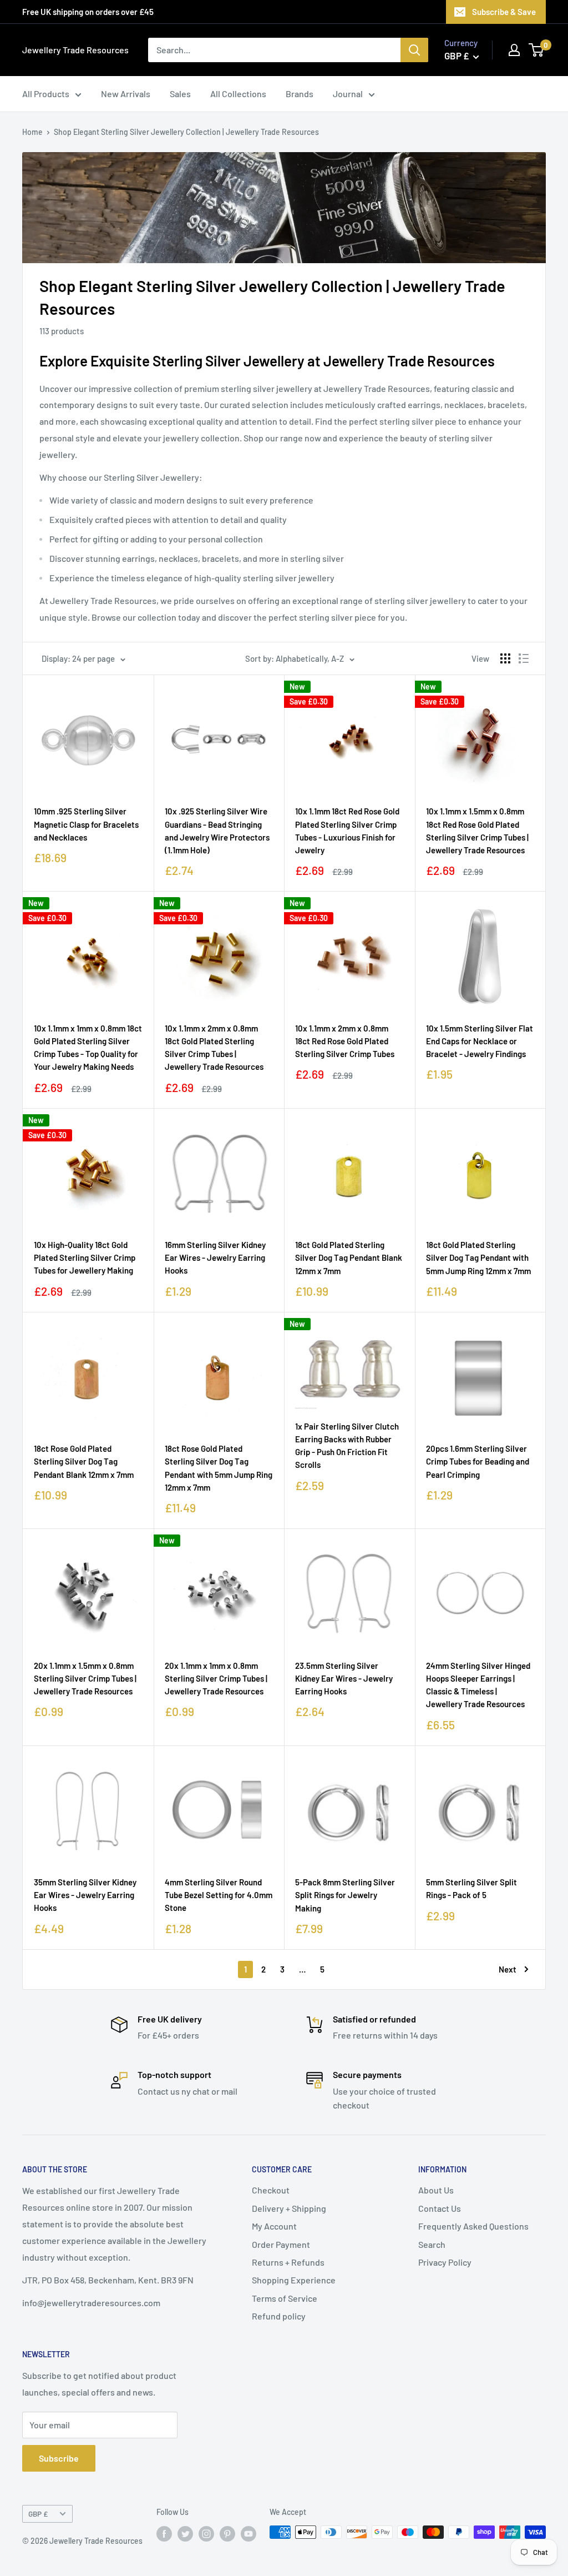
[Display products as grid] (505, 658)
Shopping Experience (294, 2280)
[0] (537, 50)
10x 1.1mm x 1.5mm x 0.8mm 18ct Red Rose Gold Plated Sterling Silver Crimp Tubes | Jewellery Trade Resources (477, 831)
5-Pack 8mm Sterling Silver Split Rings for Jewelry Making (345, 1895)
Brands (300, 94)
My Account (274, 2226)
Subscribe (59, 2458)
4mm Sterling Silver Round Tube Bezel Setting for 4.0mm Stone (219, 1895)
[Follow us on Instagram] (206, 2533)
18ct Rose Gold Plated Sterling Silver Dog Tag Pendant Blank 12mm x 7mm (84, 1461)
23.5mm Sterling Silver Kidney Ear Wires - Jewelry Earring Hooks (344, 1679)
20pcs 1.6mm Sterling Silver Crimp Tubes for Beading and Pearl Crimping (478, 1461)
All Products (46, 94)
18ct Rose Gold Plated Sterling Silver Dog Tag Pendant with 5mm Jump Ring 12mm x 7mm (219, 1468)
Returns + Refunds (288, 2262)
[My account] (514, 50)
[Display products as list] (524, 658)
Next (508, 1969)
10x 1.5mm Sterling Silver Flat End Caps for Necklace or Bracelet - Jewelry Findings (480, 1041)
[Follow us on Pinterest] (227, 2533)
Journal (348, 94)
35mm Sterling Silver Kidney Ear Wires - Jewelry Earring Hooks (85, 1895)
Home (32, 132)
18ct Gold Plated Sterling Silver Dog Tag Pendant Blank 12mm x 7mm (349, 1258)
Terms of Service (285, 2298)
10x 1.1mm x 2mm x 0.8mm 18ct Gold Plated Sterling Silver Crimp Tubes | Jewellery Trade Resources (214, 1048)
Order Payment (281, 2244)
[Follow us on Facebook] (164, 2533)
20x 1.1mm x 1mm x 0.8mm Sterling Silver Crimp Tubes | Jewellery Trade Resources (216, 1679)
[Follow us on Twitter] (185, 2533)
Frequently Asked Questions (473, 2226)
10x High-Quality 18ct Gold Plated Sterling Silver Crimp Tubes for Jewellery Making (85, 1258)
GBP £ (38, 2514)
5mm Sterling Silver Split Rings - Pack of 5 (471, 1888)
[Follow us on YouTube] (248, 2533)
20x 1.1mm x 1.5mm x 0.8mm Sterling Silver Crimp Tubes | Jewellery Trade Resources (85, 1679)
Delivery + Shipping (289, 2208)
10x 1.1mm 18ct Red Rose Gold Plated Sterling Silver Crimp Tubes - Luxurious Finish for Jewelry (347, 831)
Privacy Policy (445, 2262)
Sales (180, 94)
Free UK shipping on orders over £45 (88, 12)
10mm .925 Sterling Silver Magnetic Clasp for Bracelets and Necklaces (86, 824)
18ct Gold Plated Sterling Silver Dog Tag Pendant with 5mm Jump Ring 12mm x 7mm (478, 1258)
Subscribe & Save (504, 12)
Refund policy (279, 2316)
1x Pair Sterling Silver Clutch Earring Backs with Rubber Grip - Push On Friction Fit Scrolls (347, 1446)
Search (432, 2244)
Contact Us (440, 2208)
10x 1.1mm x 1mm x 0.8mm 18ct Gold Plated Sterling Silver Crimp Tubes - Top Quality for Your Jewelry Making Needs (88, 1048)
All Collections (238, 94)
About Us (436, 2190)
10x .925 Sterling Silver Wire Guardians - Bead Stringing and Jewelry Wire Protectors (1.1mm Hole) (217, 831)
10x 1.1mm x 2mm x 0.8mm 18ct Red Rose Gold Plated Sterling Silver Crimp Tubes (345, 1041)
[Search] (414, 50)
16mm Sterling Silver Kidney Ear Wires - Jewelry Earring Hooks (215, 1258)
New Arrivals (126, 94)
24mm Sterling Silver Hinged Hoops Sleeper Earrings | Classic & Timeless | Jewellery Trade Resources (478, 1685)
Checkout (271, 2190)
